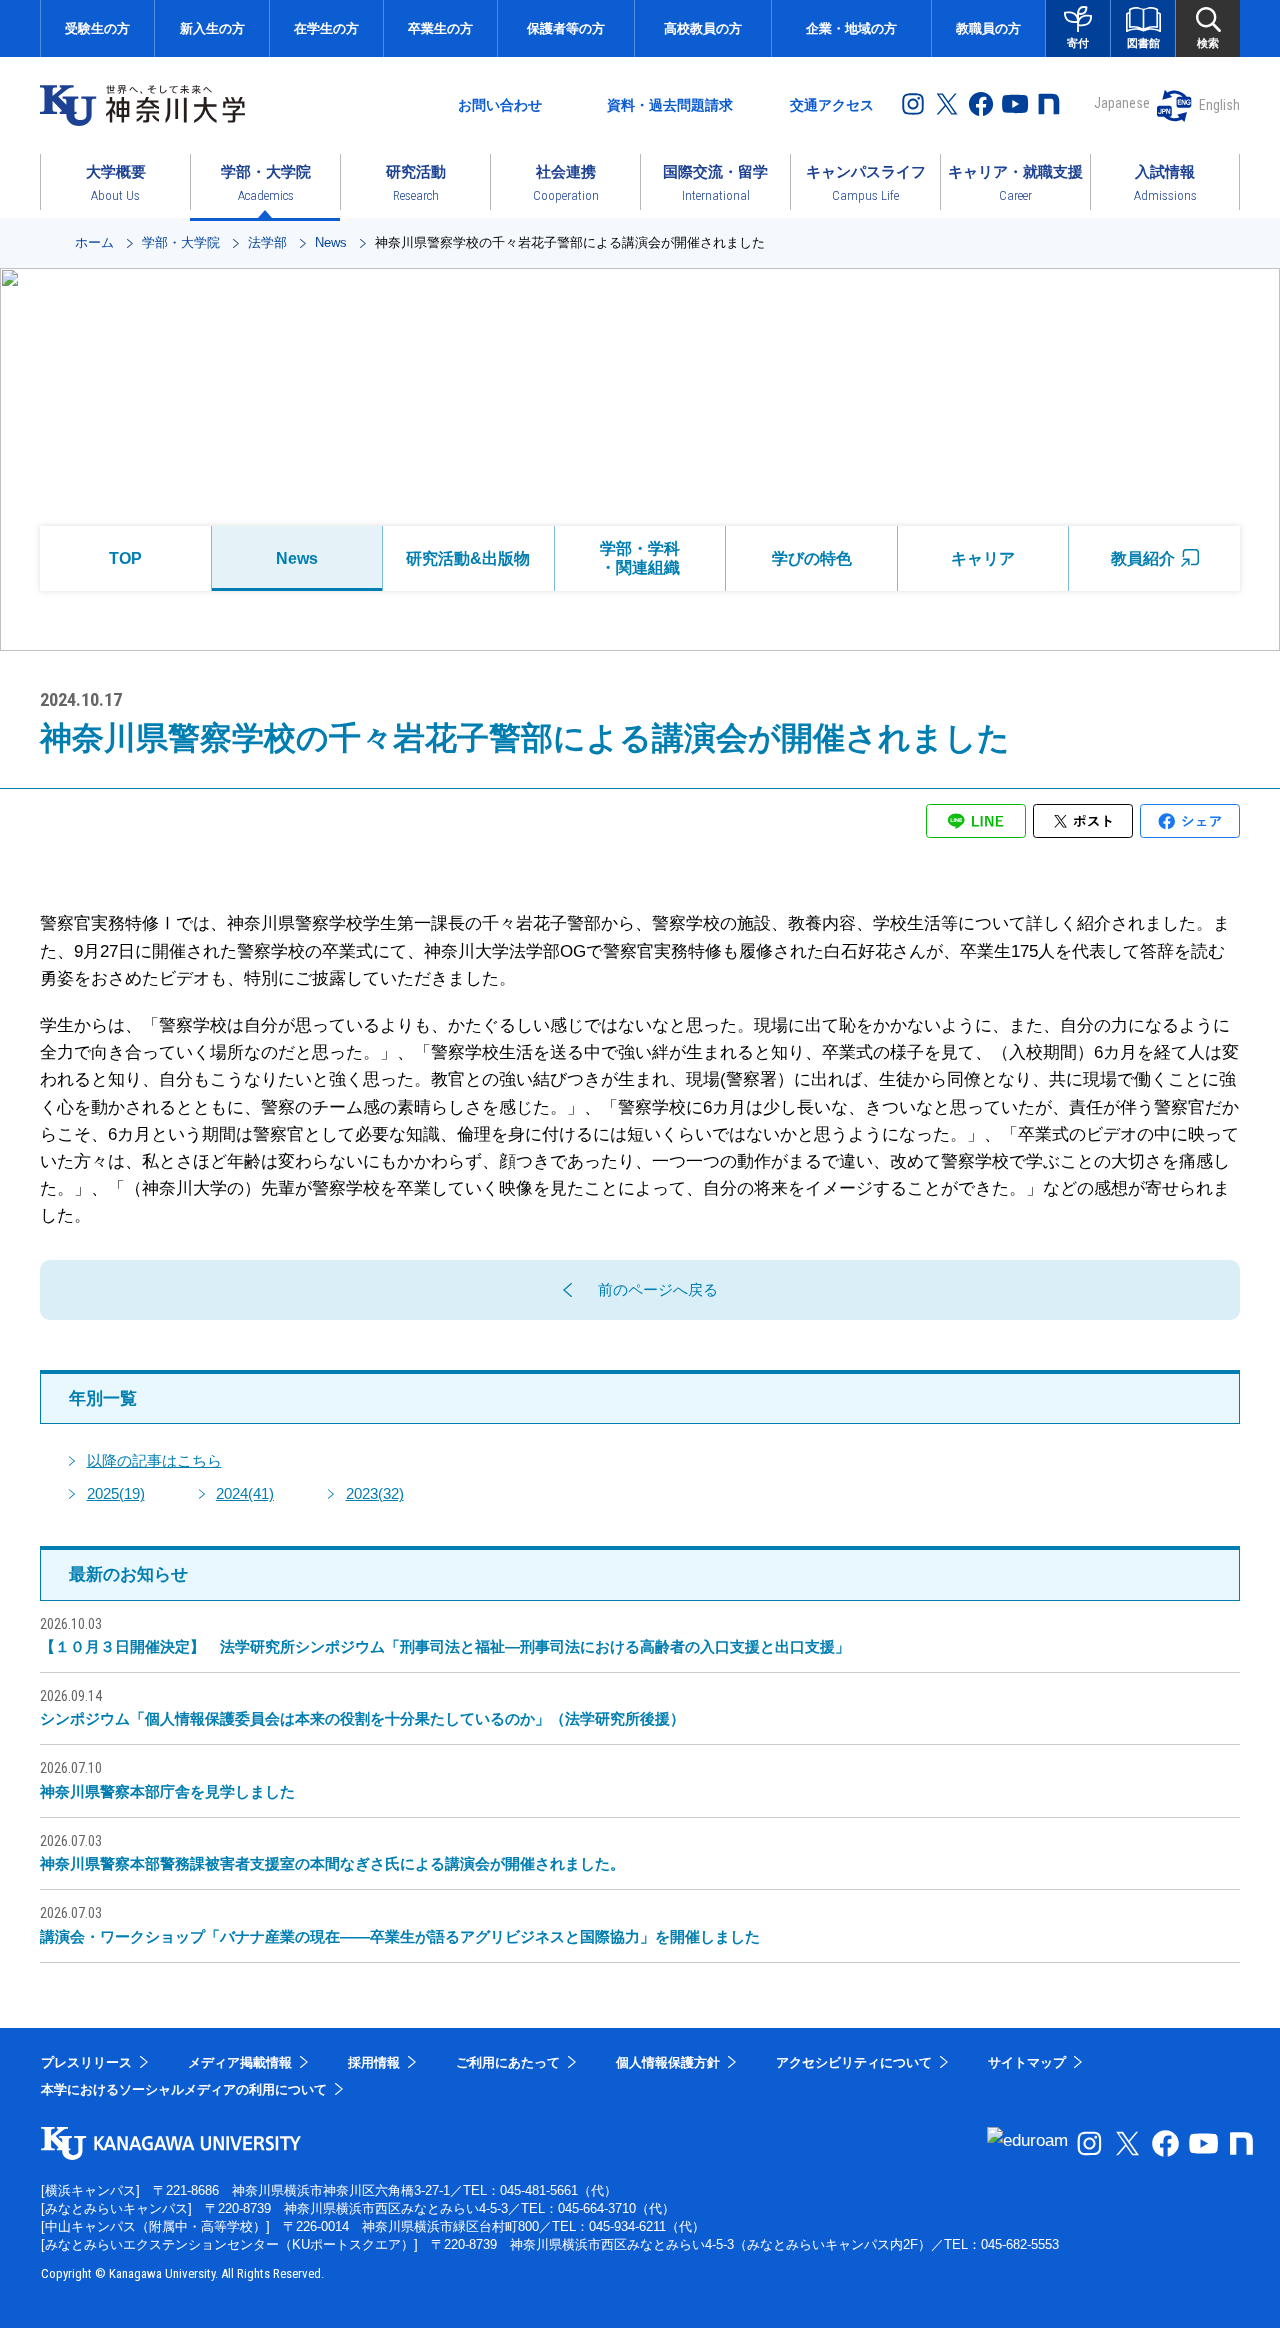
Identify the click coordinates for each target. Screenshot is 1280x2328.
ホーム (94, 242)
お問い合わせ (500, 105)
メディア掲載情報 (240, 2062)
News (331, 242)
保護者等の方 (566, 28)
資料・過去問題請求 (670, 105)
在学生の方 (326, 28)
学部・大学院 (181, 242)
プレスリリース (86, 2062)
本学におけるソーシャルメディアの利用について (184, 2089)
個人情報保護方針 (668, 2062)
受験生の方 (97, 28)
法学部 (267, 242)
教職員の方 (988, 28)
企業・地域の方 (851, 28)
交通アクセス (832, 105)
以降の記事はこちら (154, 1460)
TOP (125, 558)
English (1219, 105)
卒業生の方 (440, 28)
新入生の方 (212, 28)
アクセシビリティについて (854, 2062)
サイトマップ (1027, 2062)
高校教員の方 (703, 28)
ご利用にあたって (508, 2062)
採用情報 (374, 2062)
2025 (116, 1493)
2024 (245, 1493)
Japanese (1122, 103)
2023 (375, 1493)
